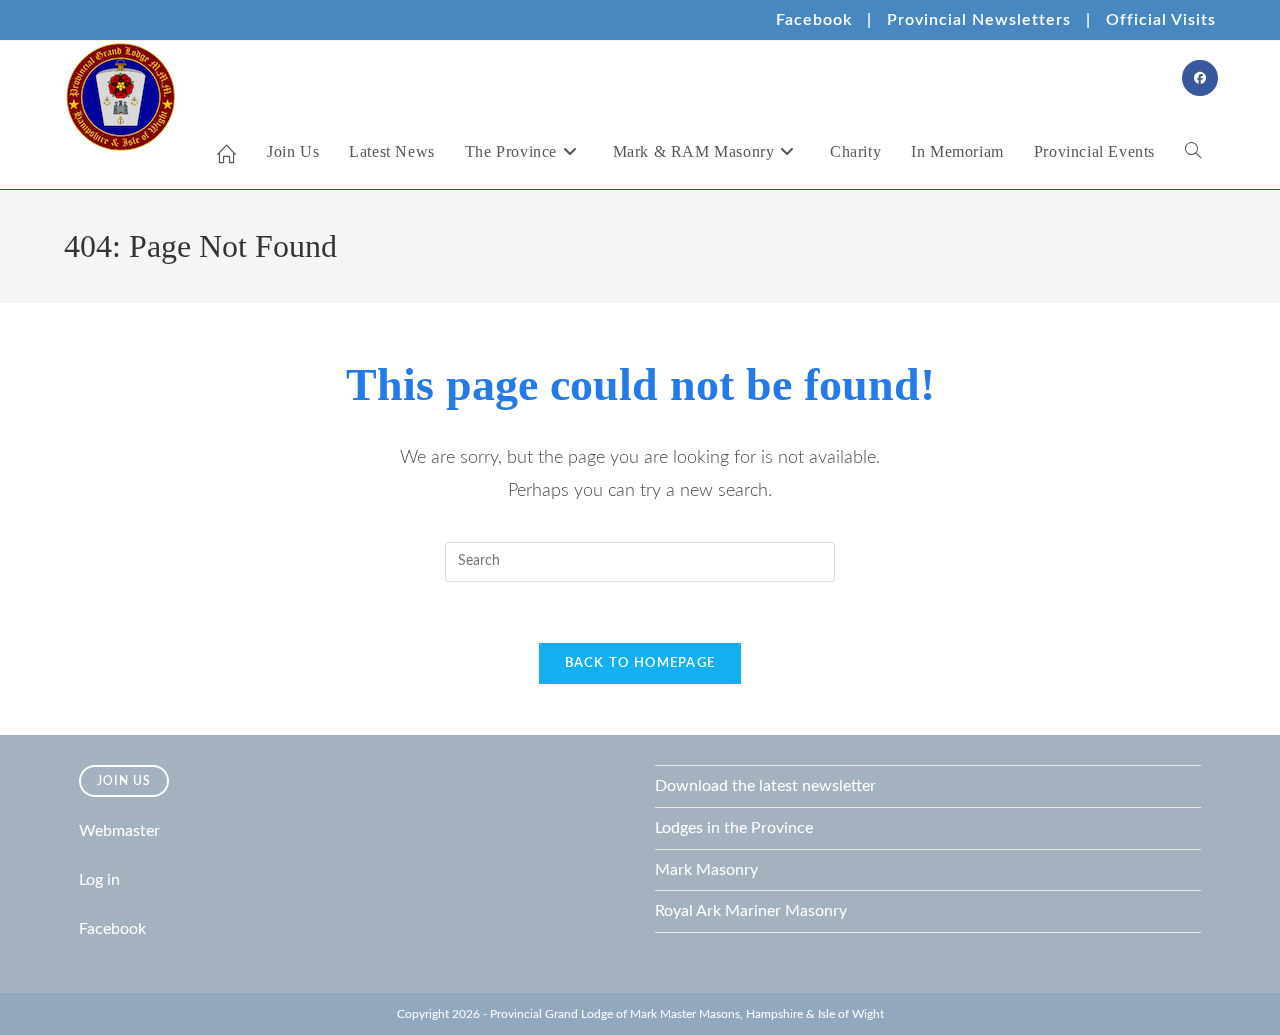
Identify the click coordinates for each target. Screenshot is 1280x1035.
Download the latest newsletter (765, 786)
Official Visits (1161, 20)
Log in (99, 880)
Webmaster (119, 831)
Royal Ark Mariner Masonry (751, 911)
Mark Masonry (706, 870)
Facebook (814, 20)
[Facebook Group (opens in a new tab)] (1200, 78)
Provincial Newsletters (979, 20)
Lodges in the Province (734, 828)
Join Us (124, 781)
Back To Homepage (640, 663)
